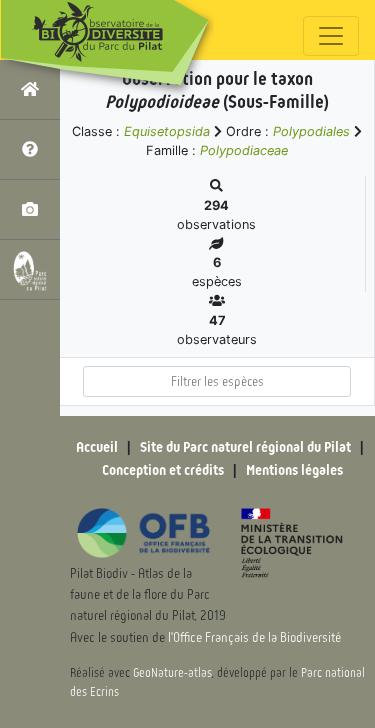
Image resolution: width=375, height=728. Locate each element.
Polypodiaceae (244, 150)
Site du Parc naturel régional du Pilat (245, 447)
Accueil (97, 447)
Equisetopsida (167, 131)
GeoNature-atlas (172, 673)
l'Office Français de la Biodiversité (254, 637)
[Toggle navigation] (331, 36)
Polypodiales (311, 131)
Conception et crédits (163, 470)
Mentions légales (294, 470)
